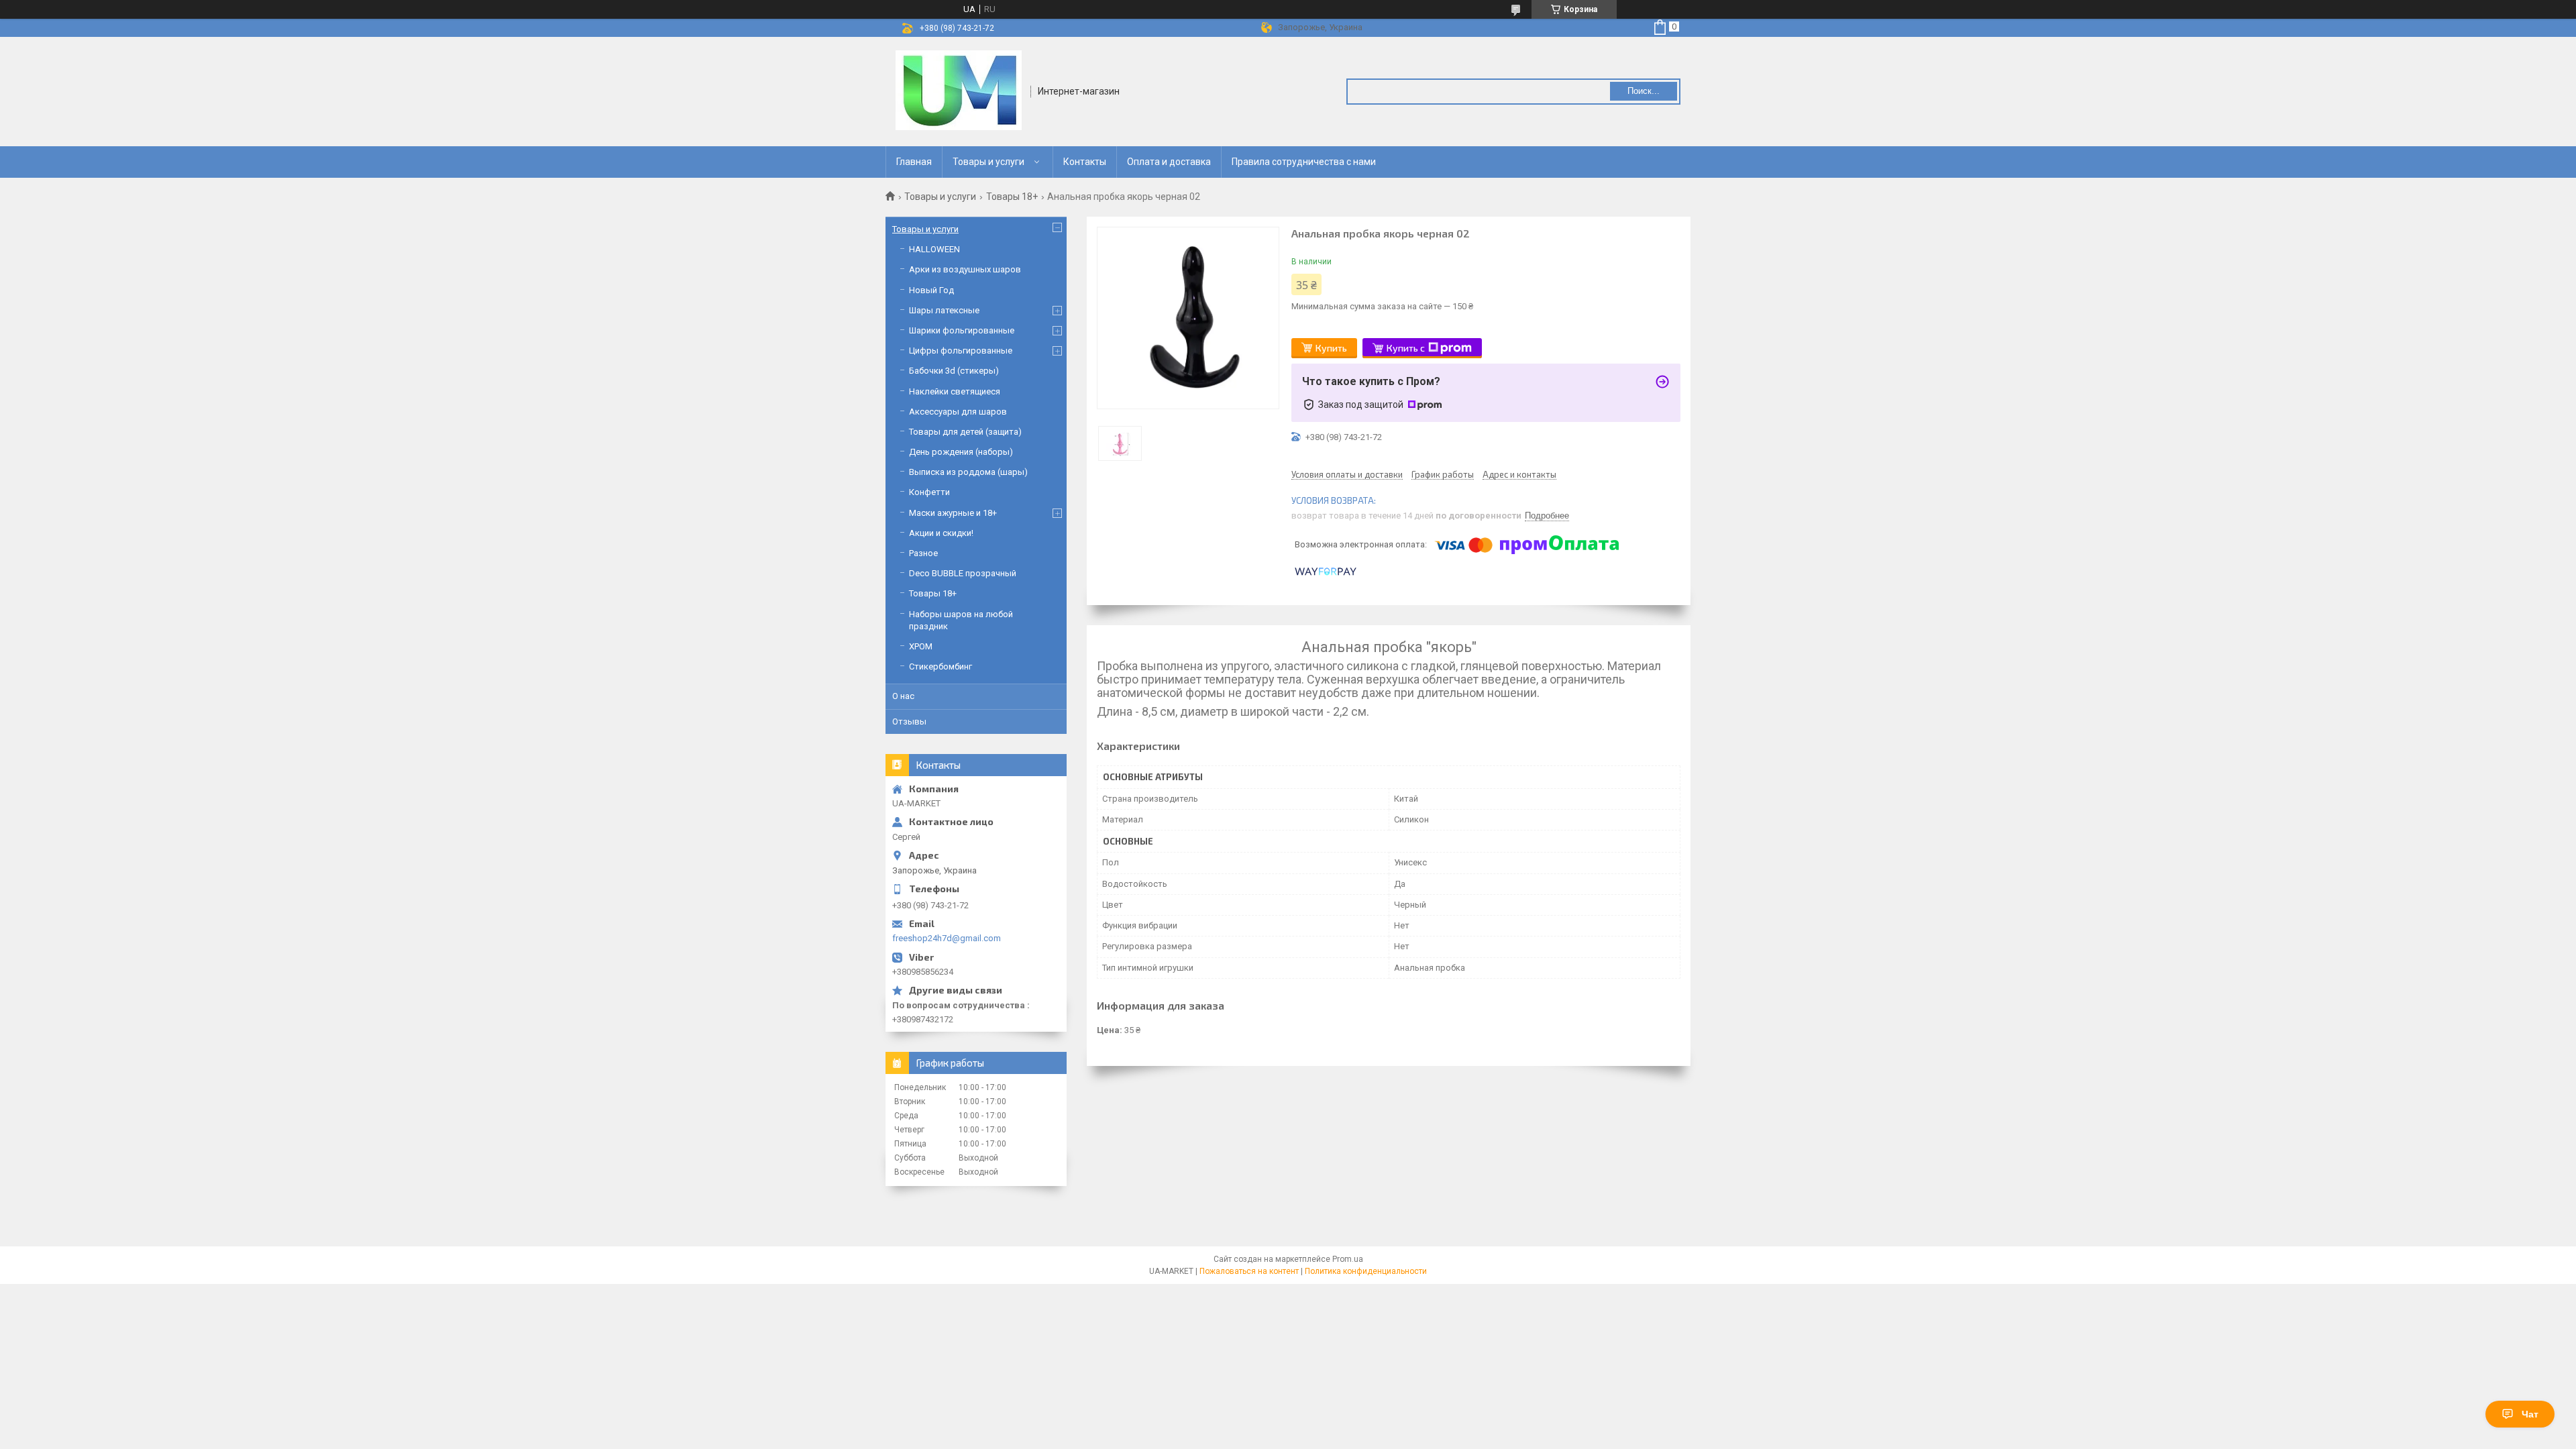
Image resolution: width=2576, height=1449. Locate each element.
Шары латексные (944, 310)
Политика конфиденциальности (1366, 1271)
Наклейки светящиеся (955, 391)
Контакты (1085, 162)
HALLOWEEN (934, 249)
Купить (1331, 348)
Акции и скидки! (941, 533)
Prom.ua (1348, 1259)
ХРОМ (921, 646)
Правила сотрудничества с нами (1304, 162)
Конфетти (929, 492)
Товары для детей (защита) (965, 432)
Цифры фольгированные (961, 351)
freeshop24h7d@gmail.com (947, 938)
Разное (923, 553)
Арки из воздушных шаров (965, 269)
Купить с (1406, 348)
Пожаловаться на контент (1249, 1271)
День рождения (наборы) (961, 452)
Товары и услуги (988, 162)
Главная (914, 162)
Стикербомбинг (941, 666)
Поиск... (1644, 91)
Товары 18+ (1012, 197)
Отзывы (909, 721)
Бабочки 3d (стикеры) (954, 371)
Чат (2530, 1414)
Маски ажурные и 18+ (953, 513)
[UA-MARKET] (959, 91)
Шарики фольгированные (962, 330)
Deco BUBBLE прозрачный (963, 573)
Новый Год (931, 290)
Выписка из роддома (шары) (968, 472)
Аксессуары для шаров (958, 412)
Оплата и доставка (1169, 162)
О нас (903, 696)
